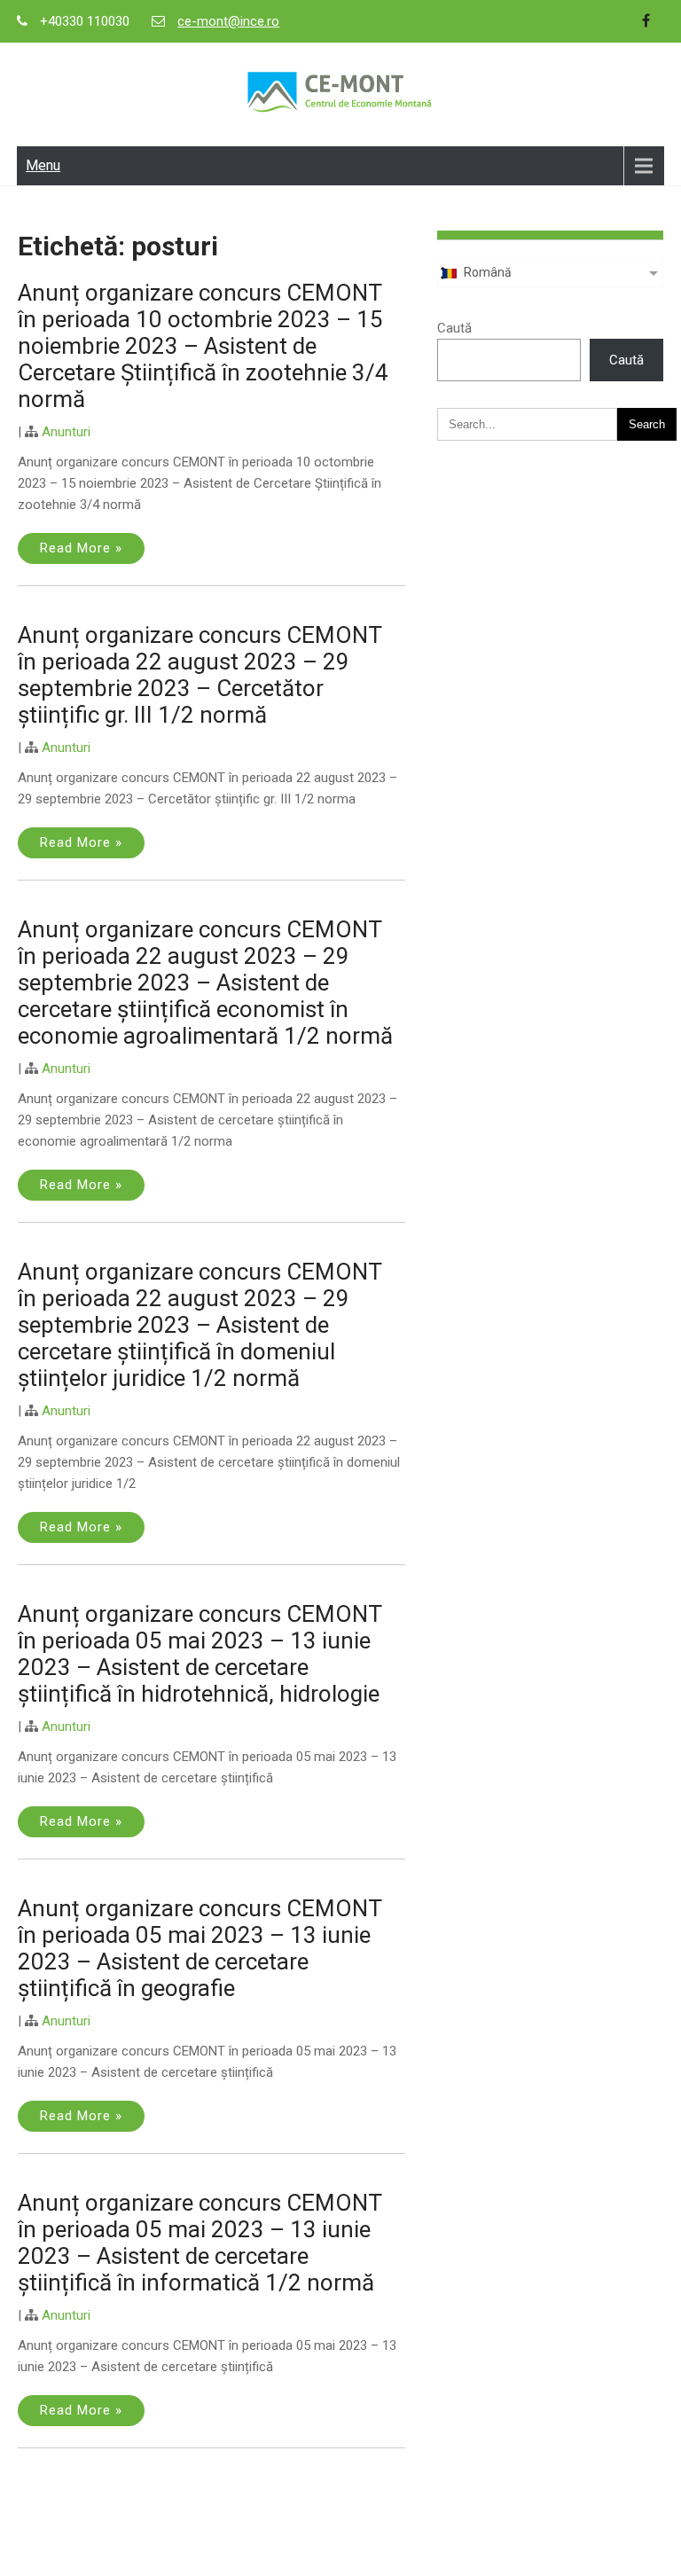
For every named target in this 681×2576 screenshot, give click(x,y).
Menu (43, 165)
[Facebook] (646, 21)
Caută (454, 328)
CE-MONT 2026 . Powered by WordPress (340, 2552)
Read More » (81, 548)
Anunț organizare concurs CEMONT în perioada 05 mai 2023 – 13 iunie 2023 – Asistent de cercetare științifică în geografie (200, 1948)
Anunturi (66, 432)
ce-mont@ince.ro (228, 21)
